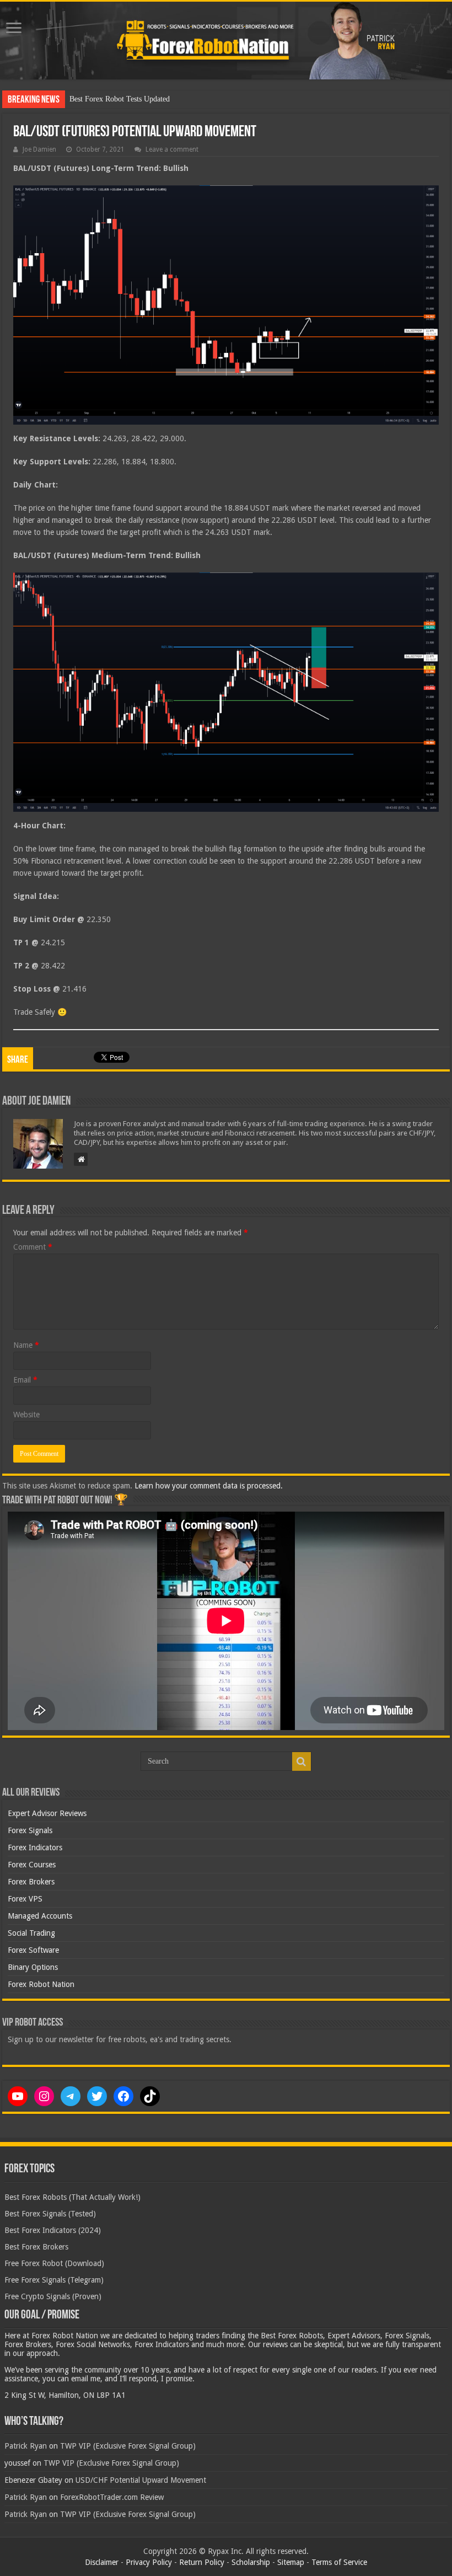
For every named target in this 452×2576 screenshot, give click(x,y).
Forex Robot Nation (41, 1984)
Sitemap (291, 2562)
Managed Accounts (40, 1916)
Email (25, 1380)
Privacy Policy (149, 2562)
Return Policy (202, 2562)
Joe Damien (39, 149)
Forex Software (33, 1950)
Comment (33, 1247)
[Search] (302, 1761)
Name (26, 1345)
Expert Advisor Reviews (47, 1813)
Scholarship (251, 2562)
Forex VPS (25, 1899)
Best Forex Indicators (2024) (53, 2230)
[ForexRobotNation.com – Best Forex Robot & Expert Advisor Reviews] (226, 41)
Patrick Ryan (26, 2446)
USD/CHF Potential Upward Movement (141, 2480)
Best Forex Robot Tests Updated (120, 99)
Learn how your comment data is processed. (209, 1486)
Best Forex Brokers (36, 2247)
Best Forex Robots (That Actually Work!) (72, 2197)
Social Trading (31, 1933)
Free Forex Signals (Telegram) (54, 2280)
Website (26, 1415)
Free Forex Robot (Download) (54, 2263)
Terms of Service (339, 2562)
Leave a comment (172, 149)
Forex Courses (32, 1865)
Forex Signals (30, 1830)
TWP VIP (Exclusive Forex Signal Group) (128, 2446)
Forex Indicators (35, 1847)
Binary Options (33, 1967)
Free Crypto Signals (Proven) (53, 2296)
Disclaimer (102, 2562)
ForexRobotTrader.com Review (112, 2497)
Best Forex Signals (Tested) (50, 2214)
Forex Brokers (31, 1882)
